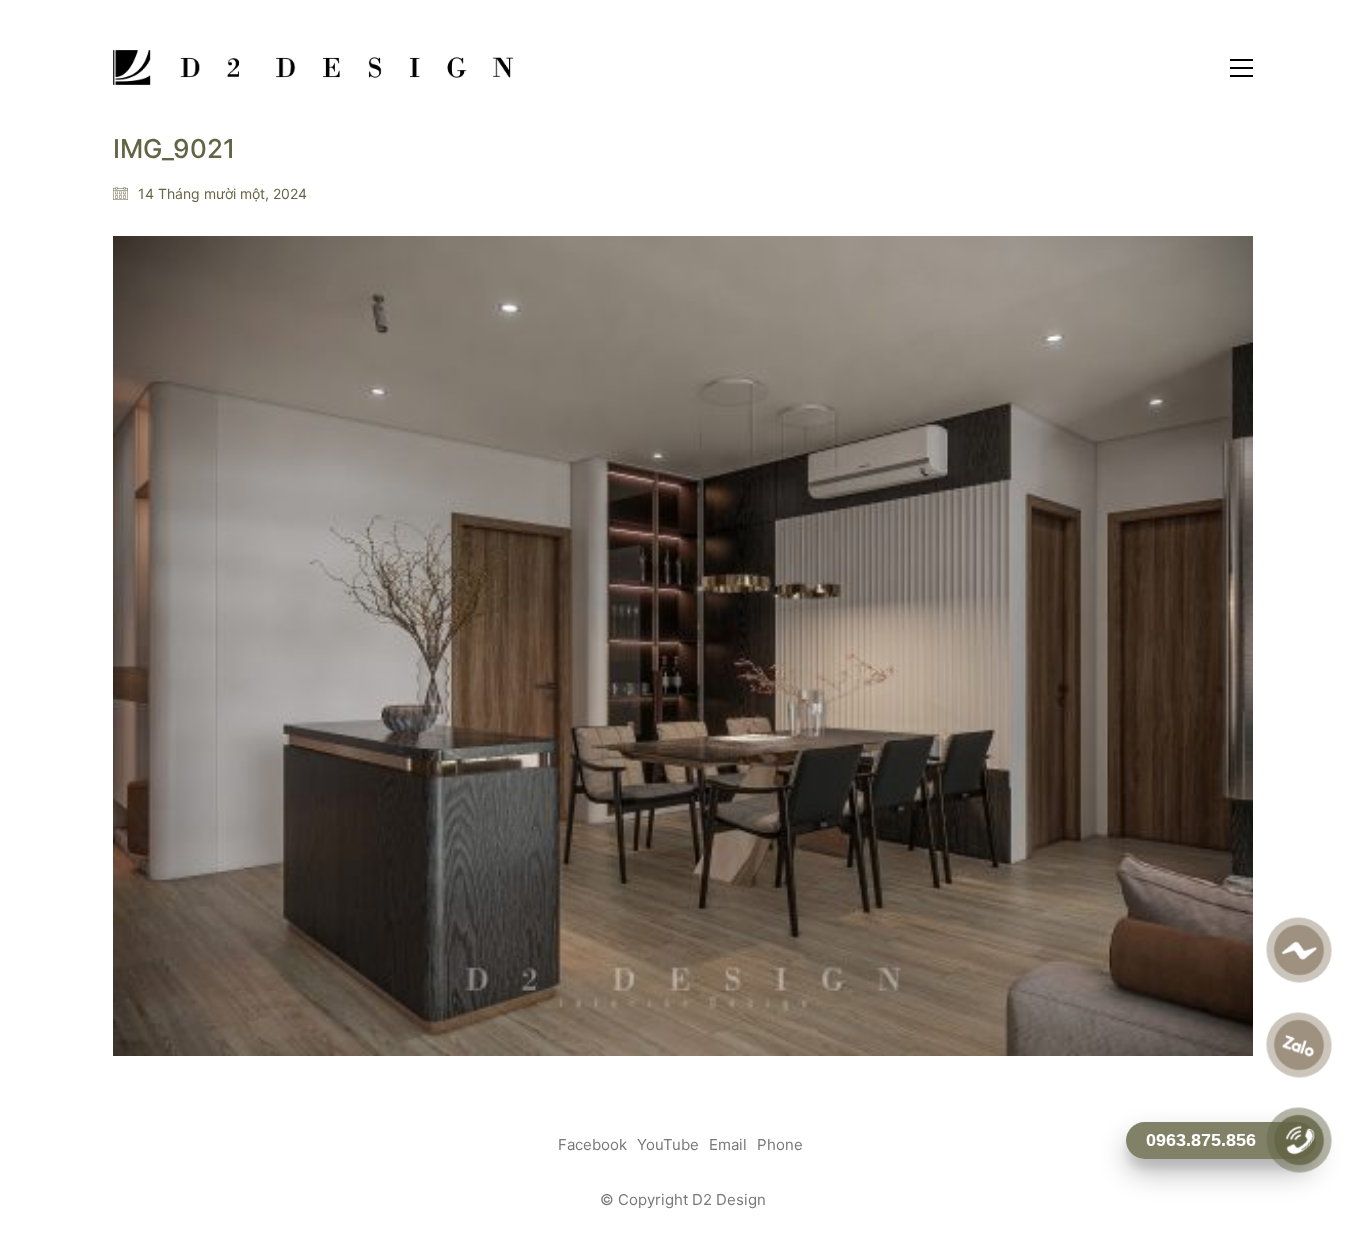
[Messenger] (1298, 950)
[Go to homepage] (313, 67)
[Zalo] (1298, 1045)
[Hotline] (1298, 1140)
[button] (1241, 68)
